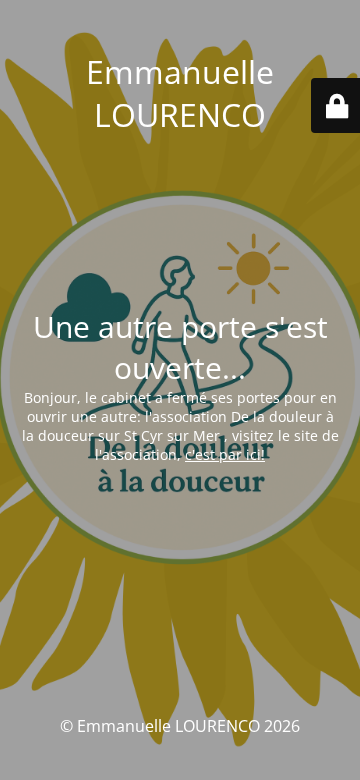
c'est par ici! (225, 454)
